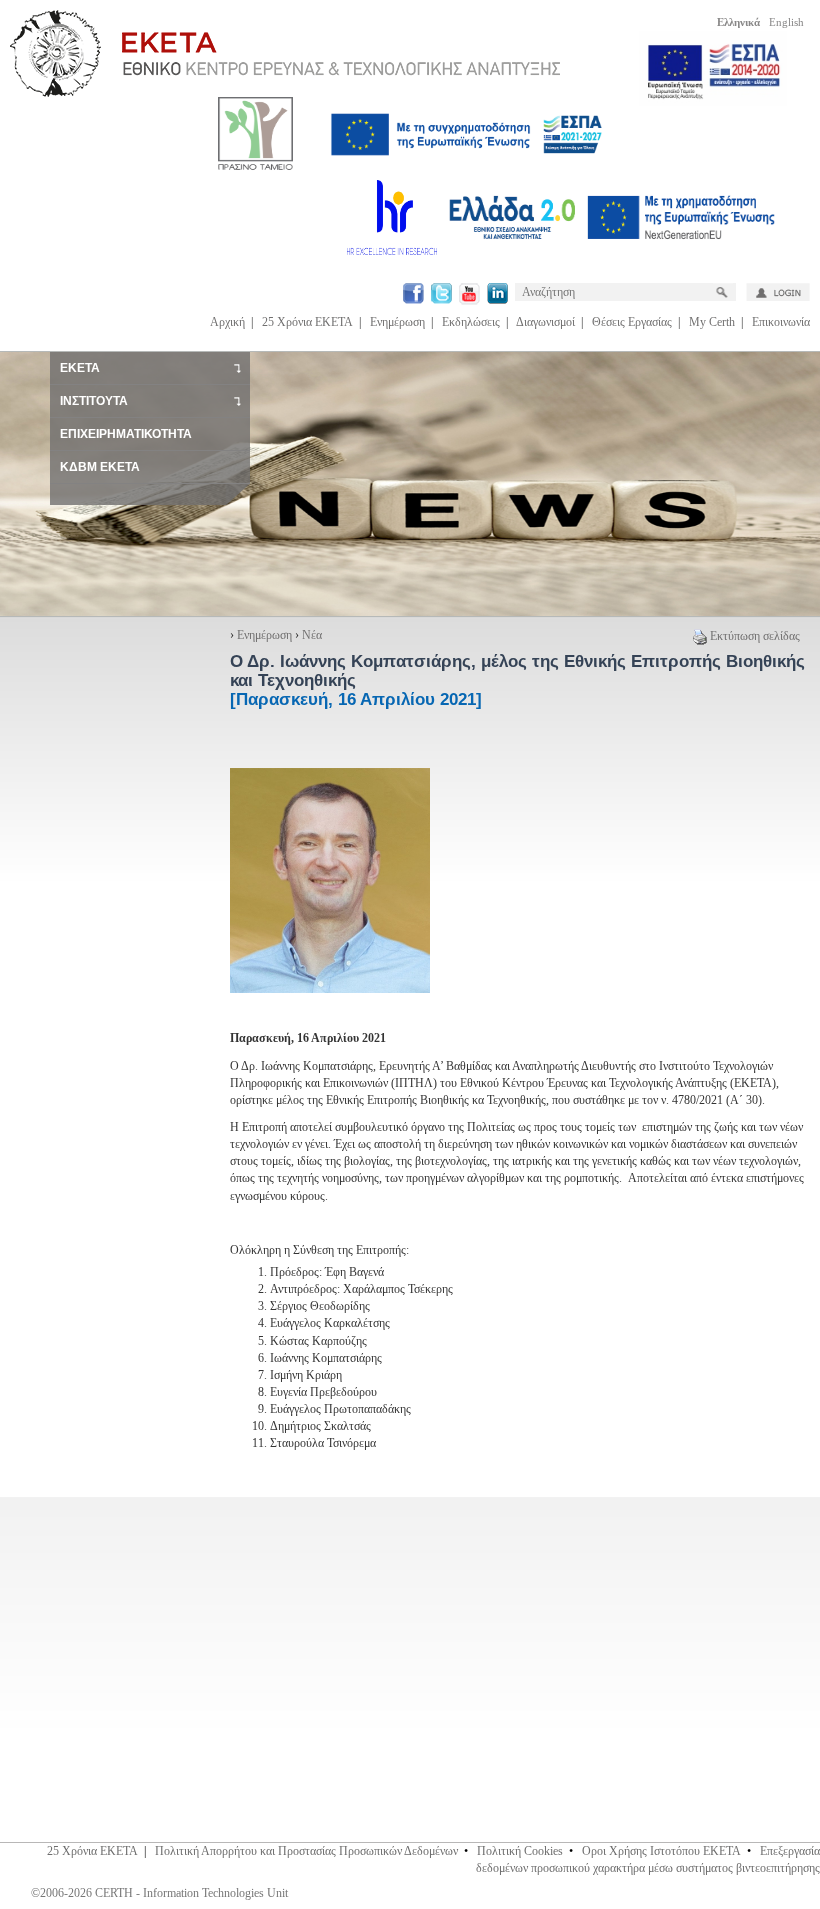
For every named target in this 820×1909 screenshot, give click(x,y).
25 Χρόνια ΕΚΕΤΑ (307, 322)
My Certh (712, 322)
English (786, 22)
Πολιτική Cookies (520, 1851)
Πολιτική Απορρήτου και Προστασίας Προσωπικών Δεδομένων (306, 1851)
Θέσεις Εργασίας (632, 322)
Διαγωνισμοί (545, 322)
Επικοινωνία (781, 322)
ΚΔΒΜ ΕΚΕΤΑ (100, 467)
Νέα (312, 635)
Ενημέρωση (397, 322)
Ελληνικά (738, 22)
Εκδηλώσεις (471, 322)
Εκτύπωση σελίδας (755, 636)
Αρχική (227, 322)
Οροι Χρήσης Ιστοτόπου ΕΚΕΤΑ (661, 1851)
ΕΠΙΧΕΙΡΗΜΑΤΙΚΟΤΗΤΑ (126, 434)
